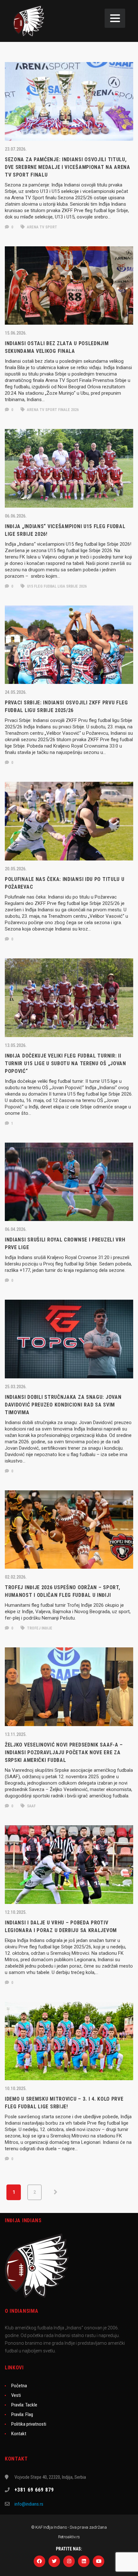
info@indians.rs (29, 2504)
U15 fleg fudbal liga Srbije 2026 (56, 586)
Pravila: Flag (22, 2414)
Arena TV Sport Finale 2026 (52, 410)
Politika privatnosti (29, 2424)
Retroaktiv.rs (69, 2537)
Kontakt (19, 2434)
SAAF (31, 1806)
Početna (19, 2386)
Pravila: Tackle (24, 2405)
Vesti (16, 2395)
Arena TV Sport (42, 227)
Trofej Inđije (39, 1628)
